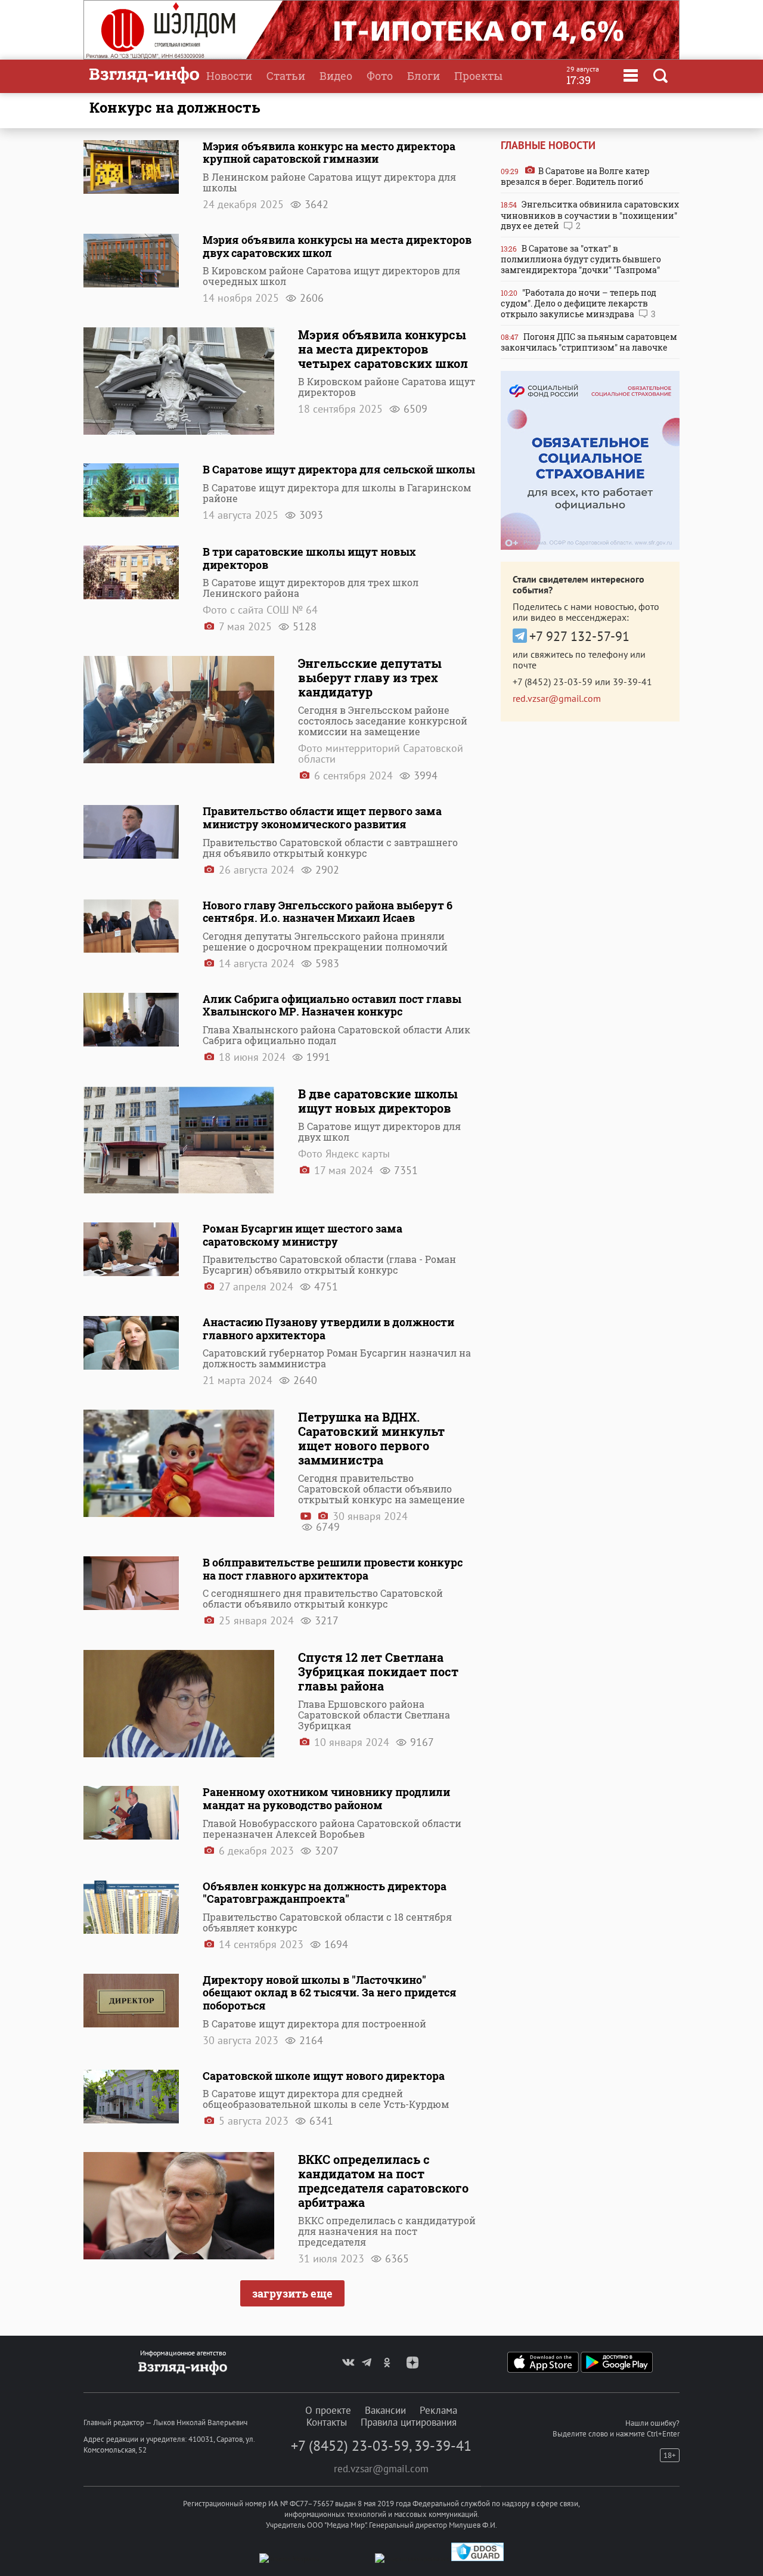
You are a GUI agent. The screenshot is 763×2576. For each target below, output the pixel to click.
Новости (229, 76)
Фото (380, 76)
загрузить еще (292, 2293)
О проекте (328, 2410)
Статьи (286, 76)
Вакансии (385, 2410)
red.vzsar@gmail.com (557, 698)
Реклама (438, 2410)
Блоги (424, 76)
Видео (336, 76)
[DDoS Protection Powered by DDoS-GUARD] (477, 2558)
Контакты (327, 2422)
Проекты (478, 76)
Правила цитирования (409, 2422)
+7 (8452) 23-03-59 (553, 682)
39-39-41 (632, 682)
